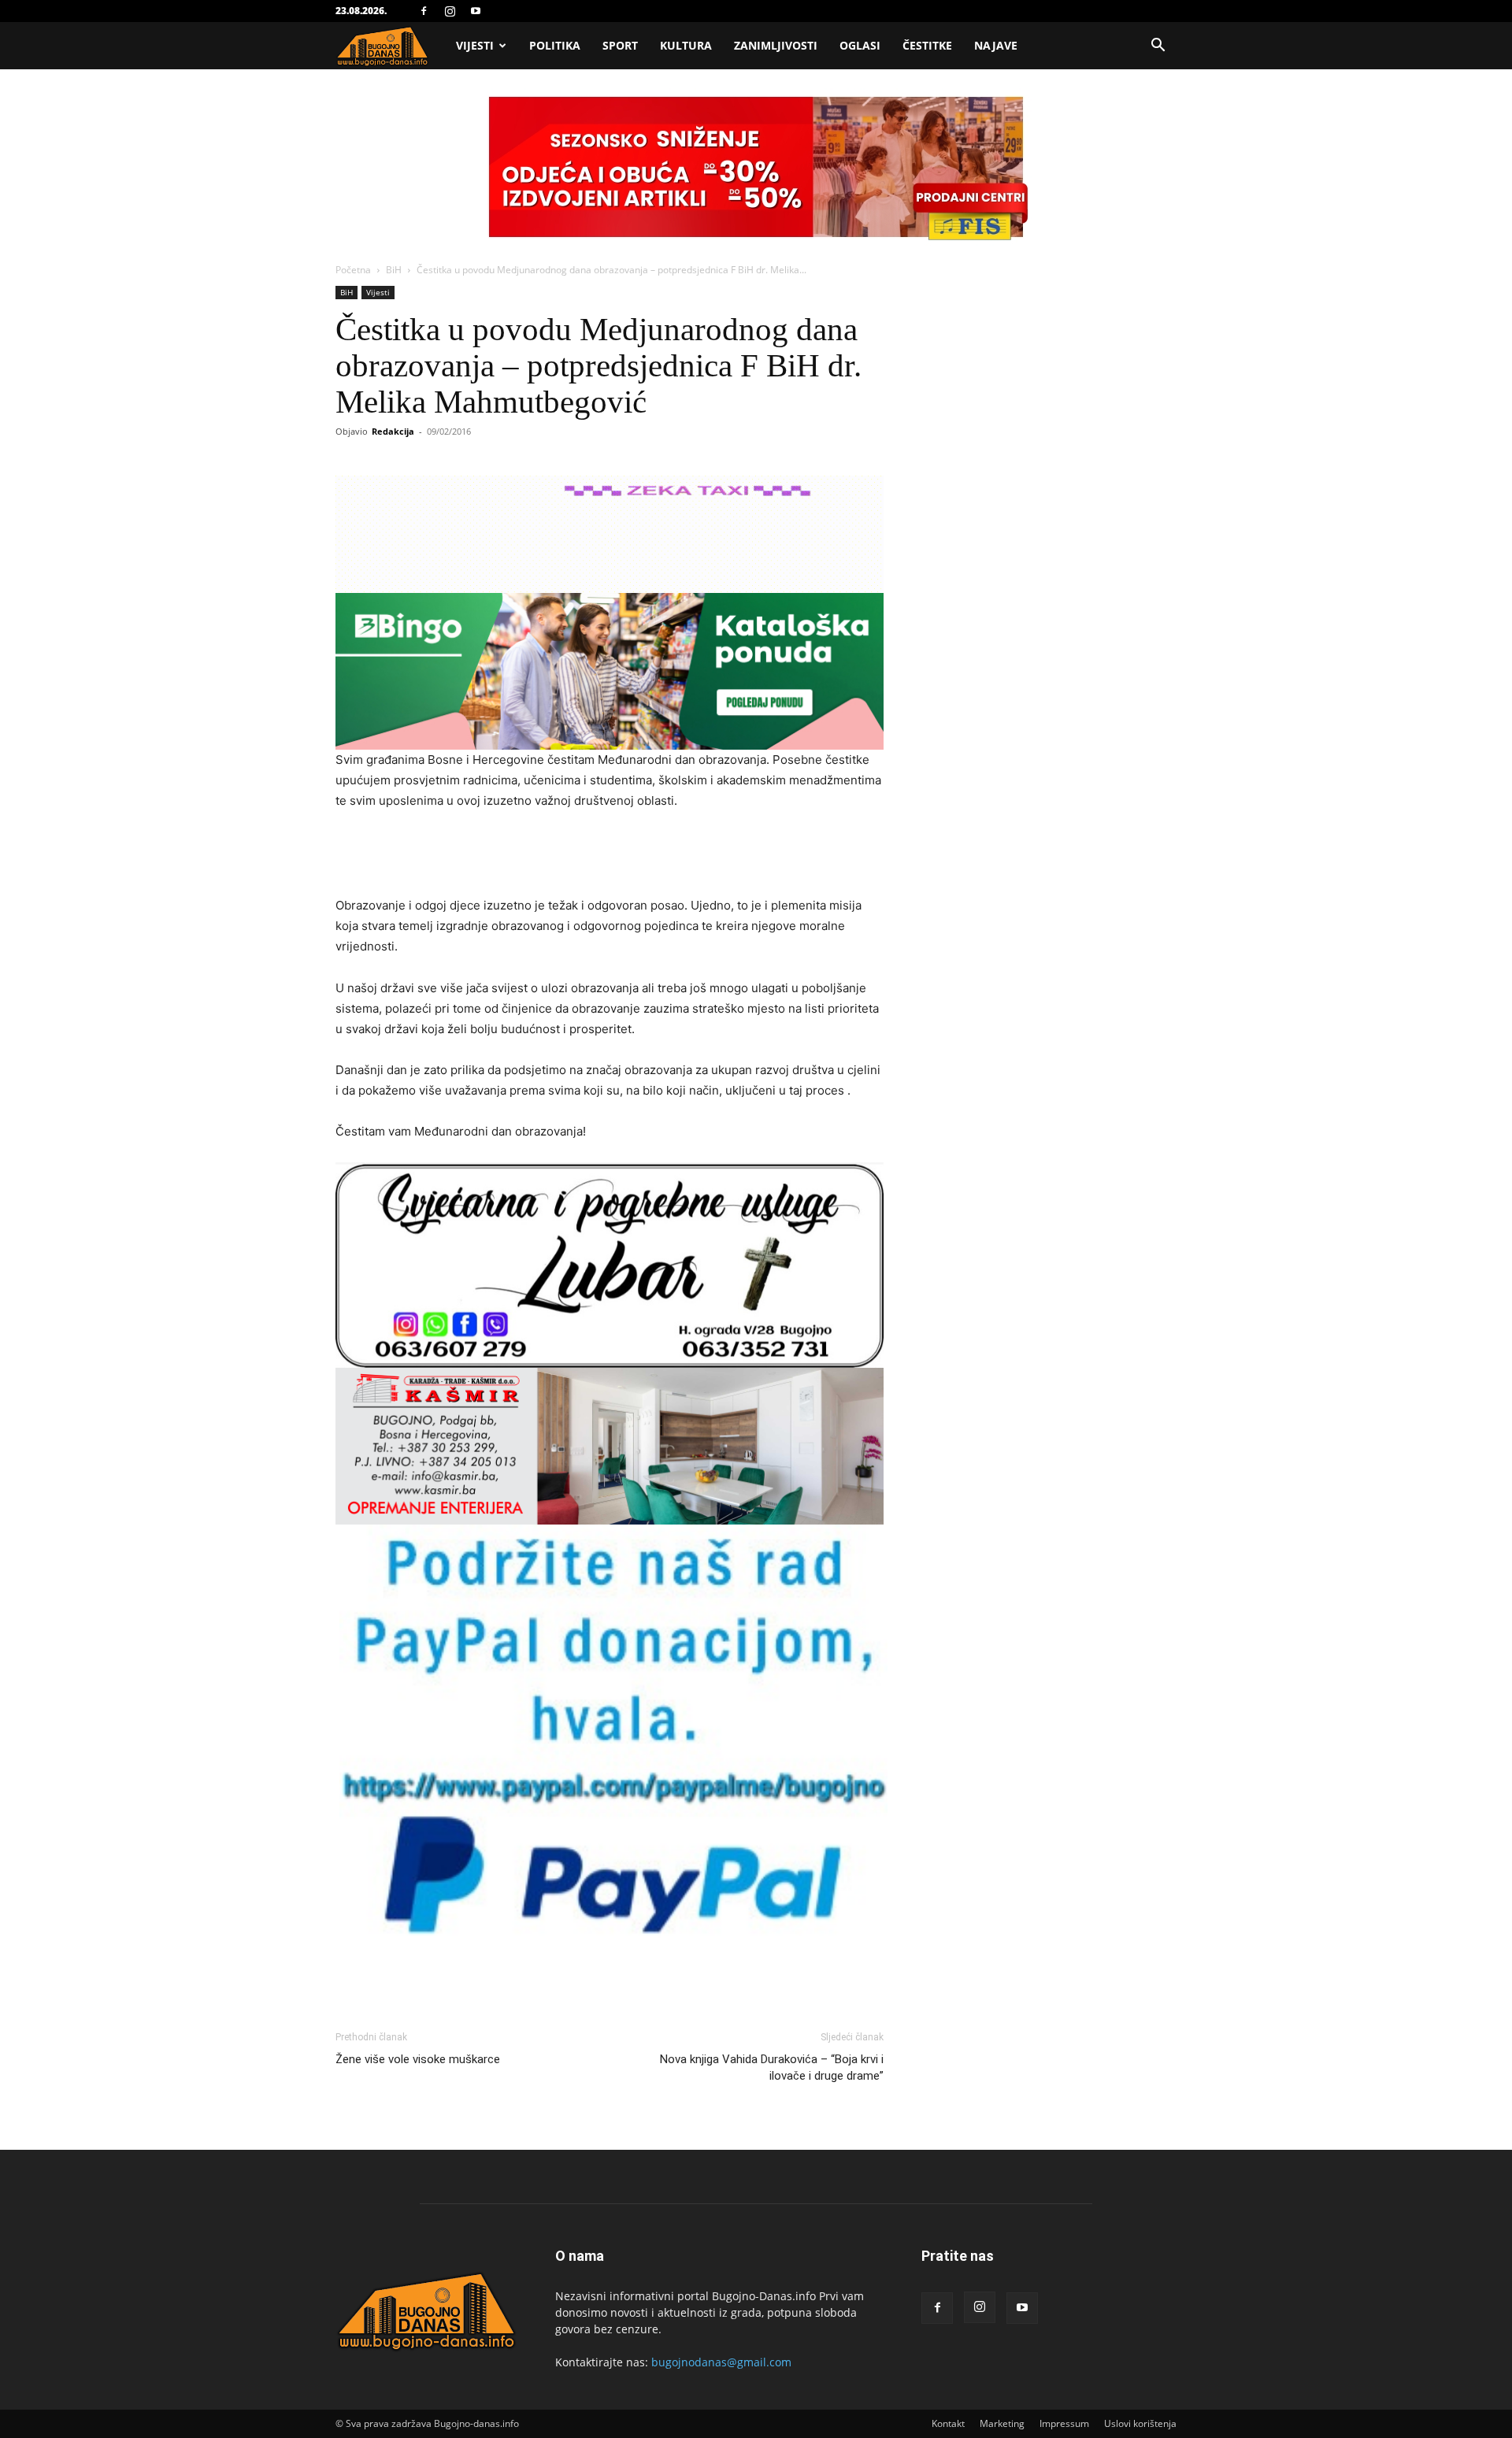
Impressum (1064, 2423)
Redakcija (393, 431)
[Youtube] (476, 11)
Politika (555, 45)
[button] (1158, 47)
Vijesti (475, 45)
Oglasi (860, 45)
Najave (996, 45)
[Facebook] (424, 11)
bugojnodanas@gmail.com (721, 2362)
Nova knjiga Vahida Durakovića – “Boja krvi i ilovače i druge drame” (772, 2067)
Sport (620, 45)
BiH (394, 270)
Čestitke (927, 45)
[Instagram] (450, 11)
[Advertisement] (610, 855)
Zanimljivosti (776, 45)
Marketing (1002, 2423)
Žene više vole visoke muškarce (418, 2059)
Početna (353, 270)
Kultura (686, 45)
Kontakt (948, 2423)
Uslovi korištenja (1140, 2423)
